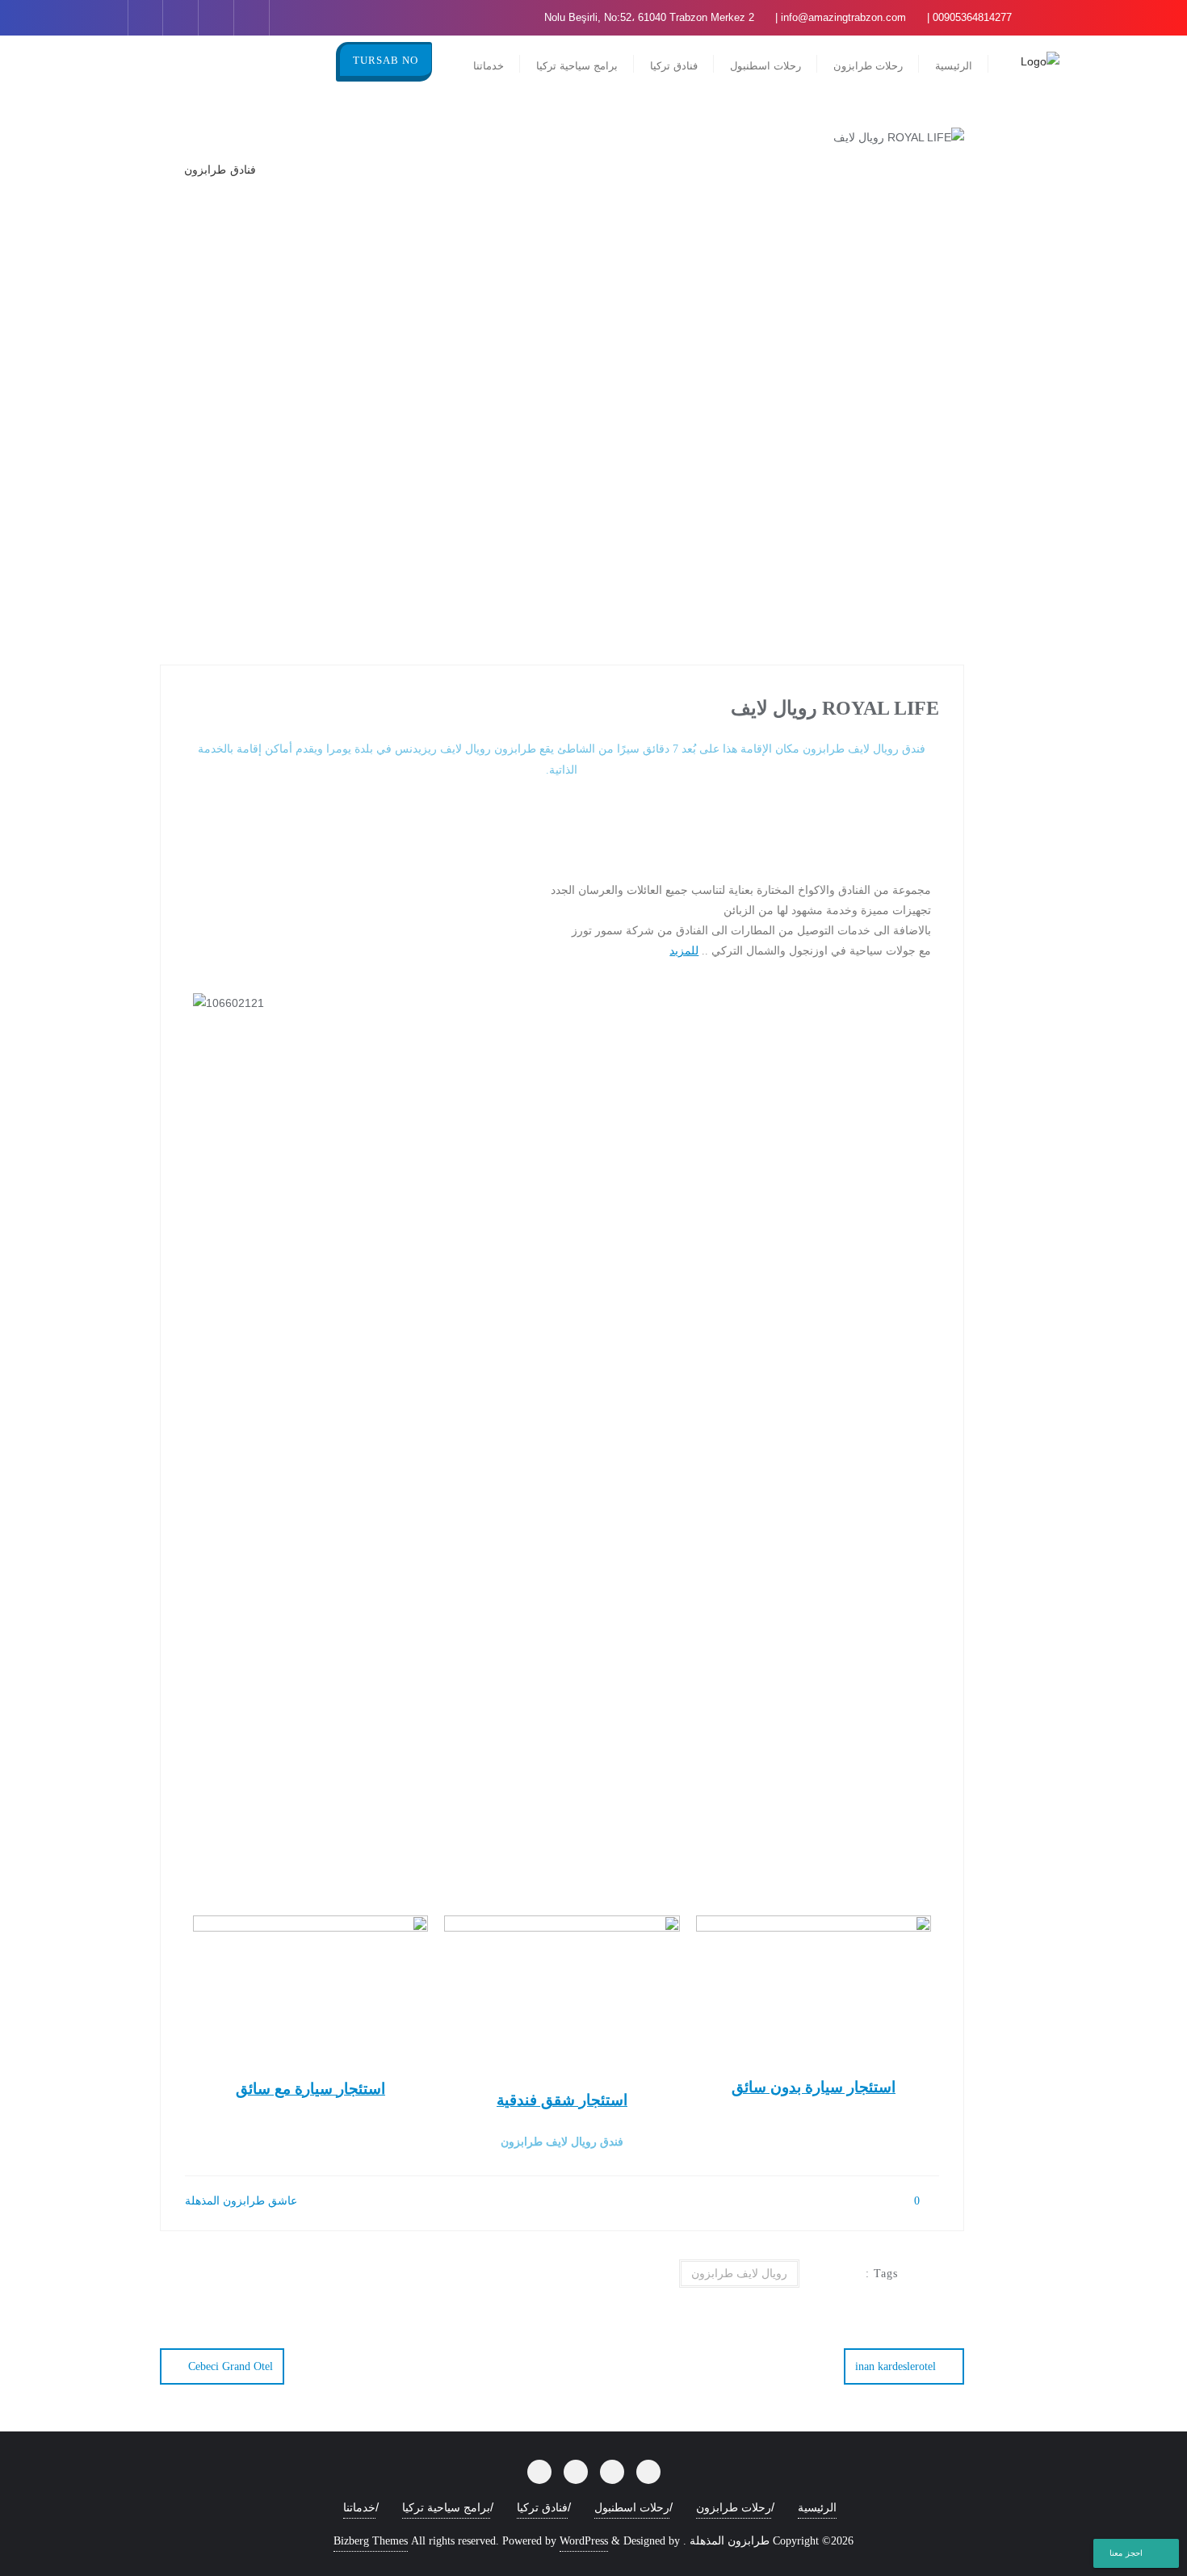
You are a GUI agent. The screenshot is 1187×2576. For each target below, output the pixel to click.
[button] (562, 1024)
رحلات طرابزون (734, 2508)
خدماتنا (359, 2508)
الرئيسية (817, 2508)
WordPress (584, 2541)
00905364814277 (972, 17)
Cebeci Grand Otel (231, 2366)
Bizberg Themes (371, 2541)
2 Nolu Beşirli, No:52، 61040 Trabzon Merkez (651, 17)
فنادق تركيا (542, 2508)
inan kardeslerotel (895, 2366)
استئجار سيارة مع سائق (310, 2089)
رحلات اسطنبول (632, 2508)
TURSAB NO (386, 60)
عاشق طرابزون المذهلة (243, 2201)
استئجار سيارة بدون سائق (814, 2087)
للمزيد (684, 950)
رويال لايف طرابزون (739, 2274)
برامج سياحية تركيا (446, 2508)
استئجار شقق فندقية (562, 2100)
